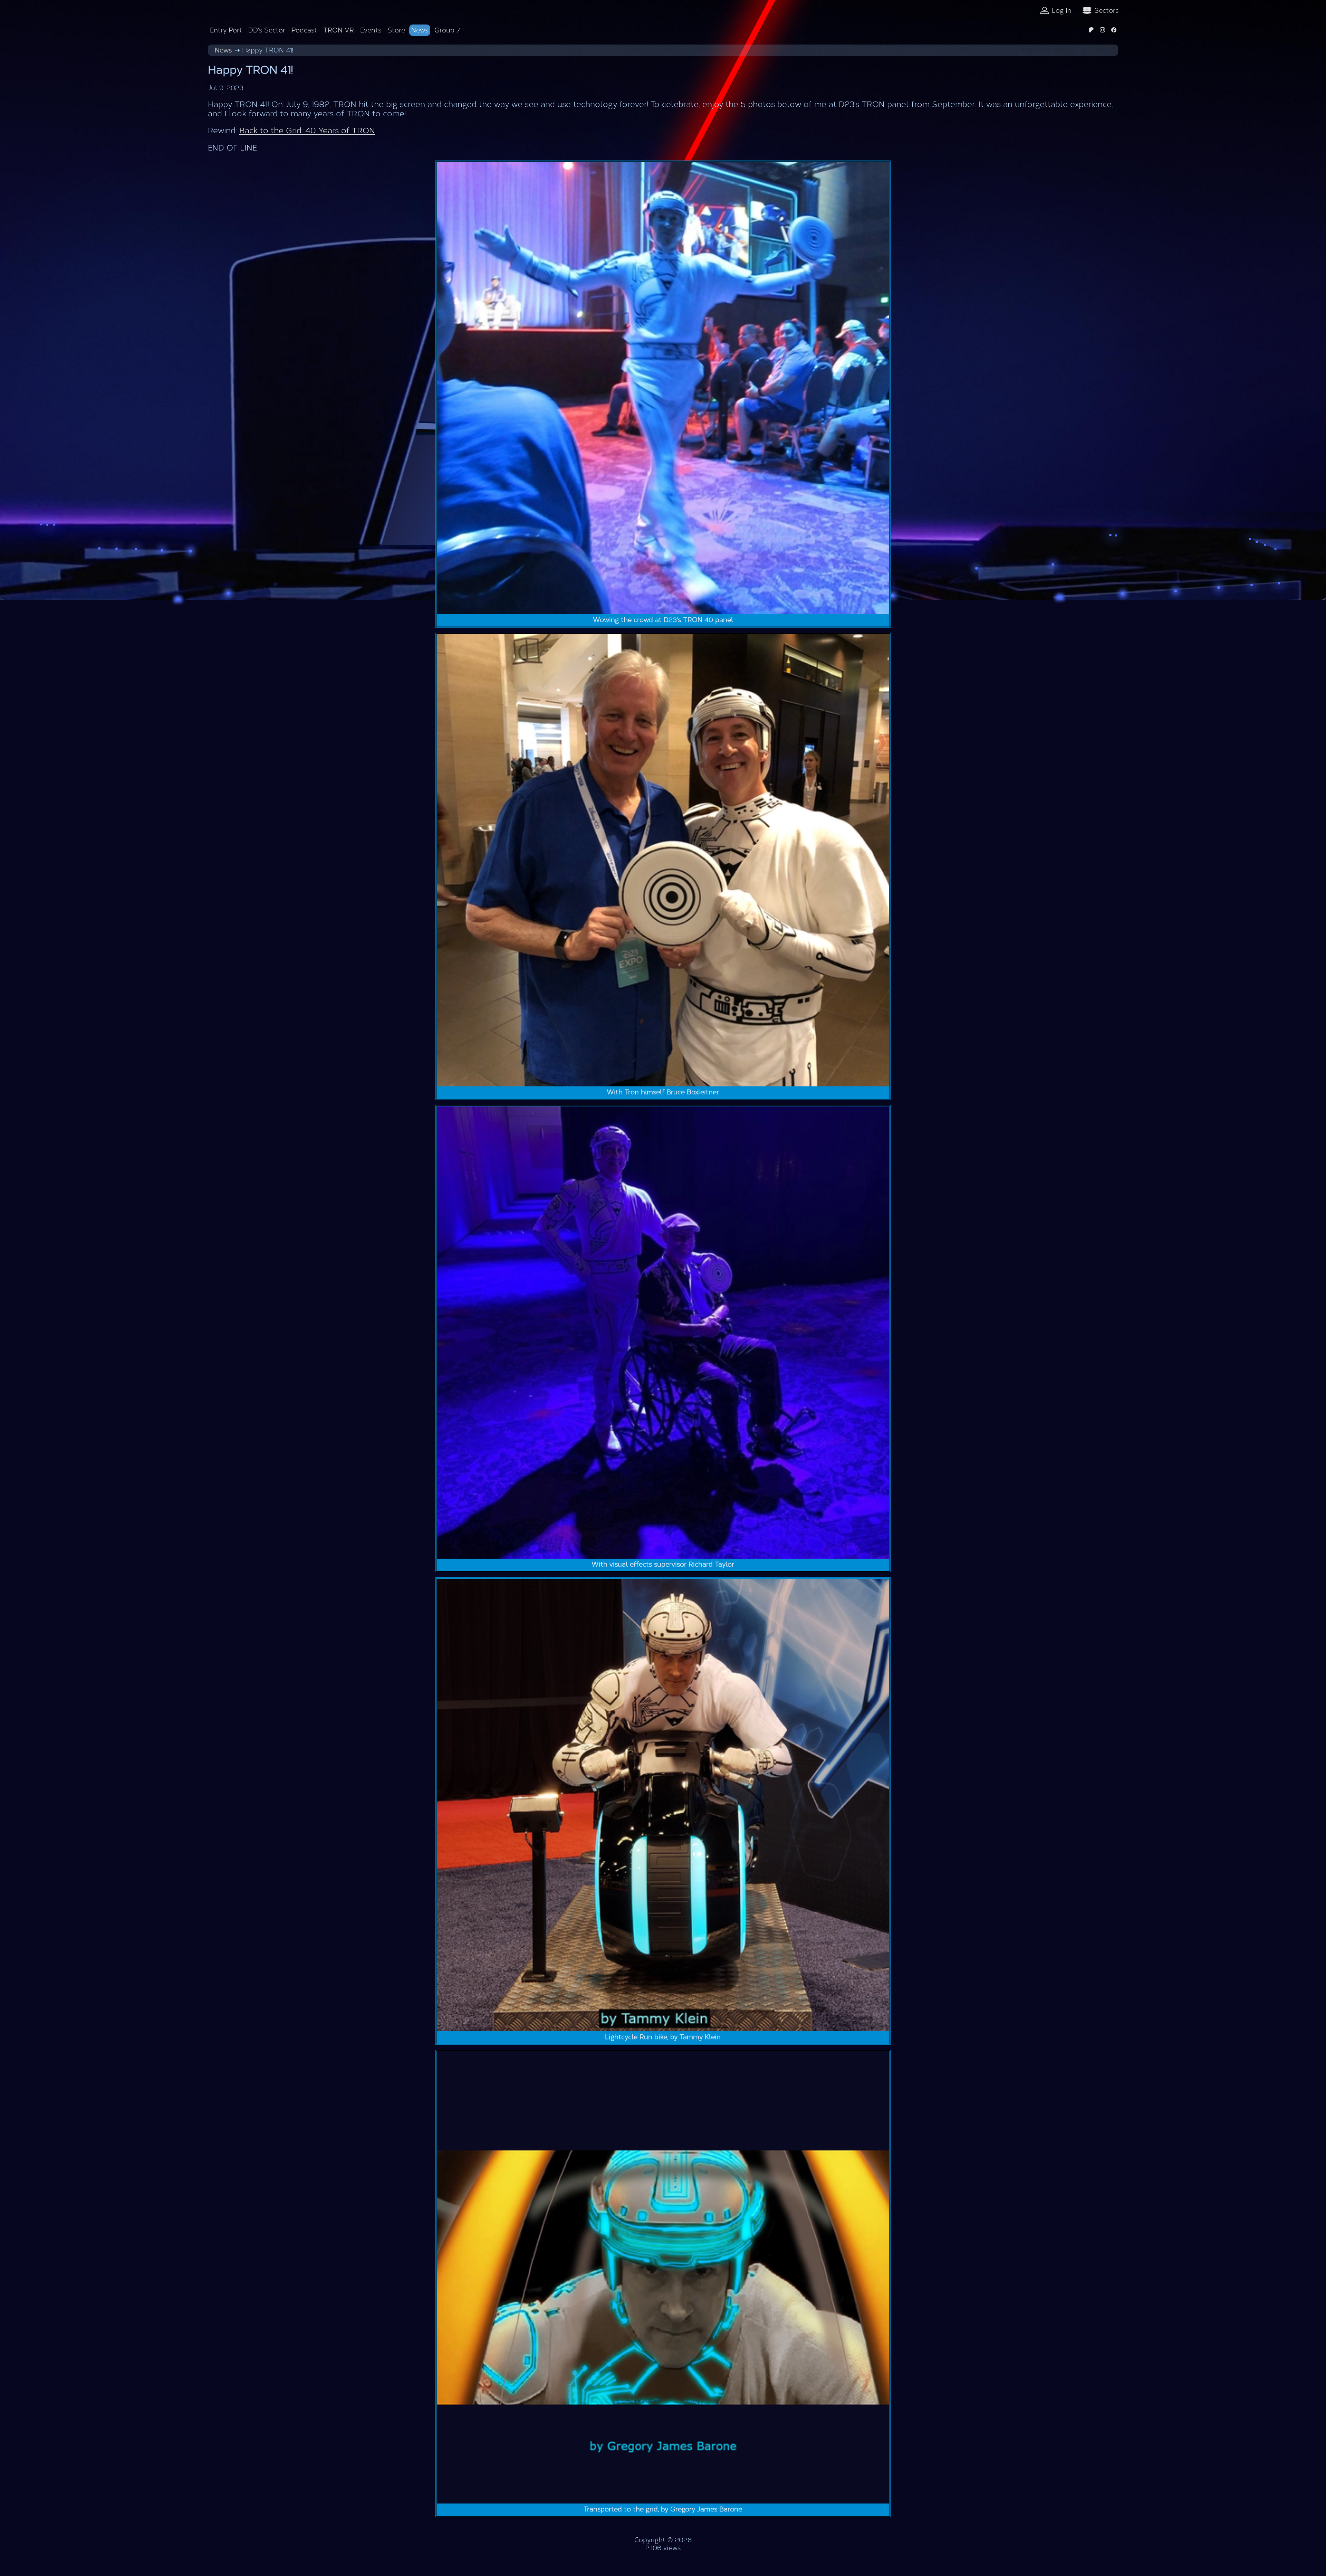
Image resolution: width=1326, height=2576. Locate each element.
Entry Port (226, 30)
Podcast (304, 30)
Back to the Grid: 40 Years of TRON (307, 131)
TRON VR (339, 30)
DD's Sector (267, 30)
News (420, 30)
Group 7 (447, 30)
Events (371, 30)
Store (396, 30)
